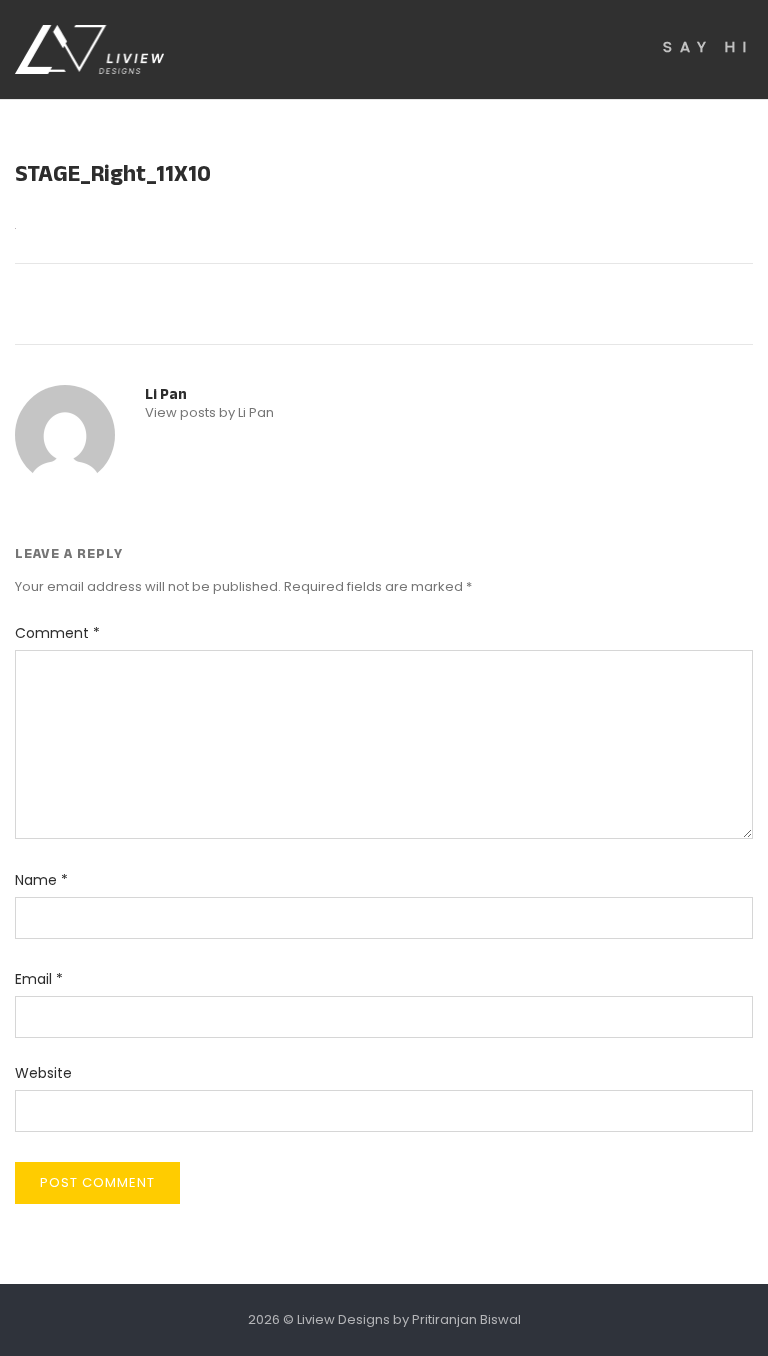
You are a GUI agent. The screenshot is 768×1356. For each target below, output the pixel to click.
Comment (57, 633)
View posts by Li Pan (209, 412)
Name (41, 880)
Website (43, 1073)
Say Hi (708, 46)
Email (39, 979)
